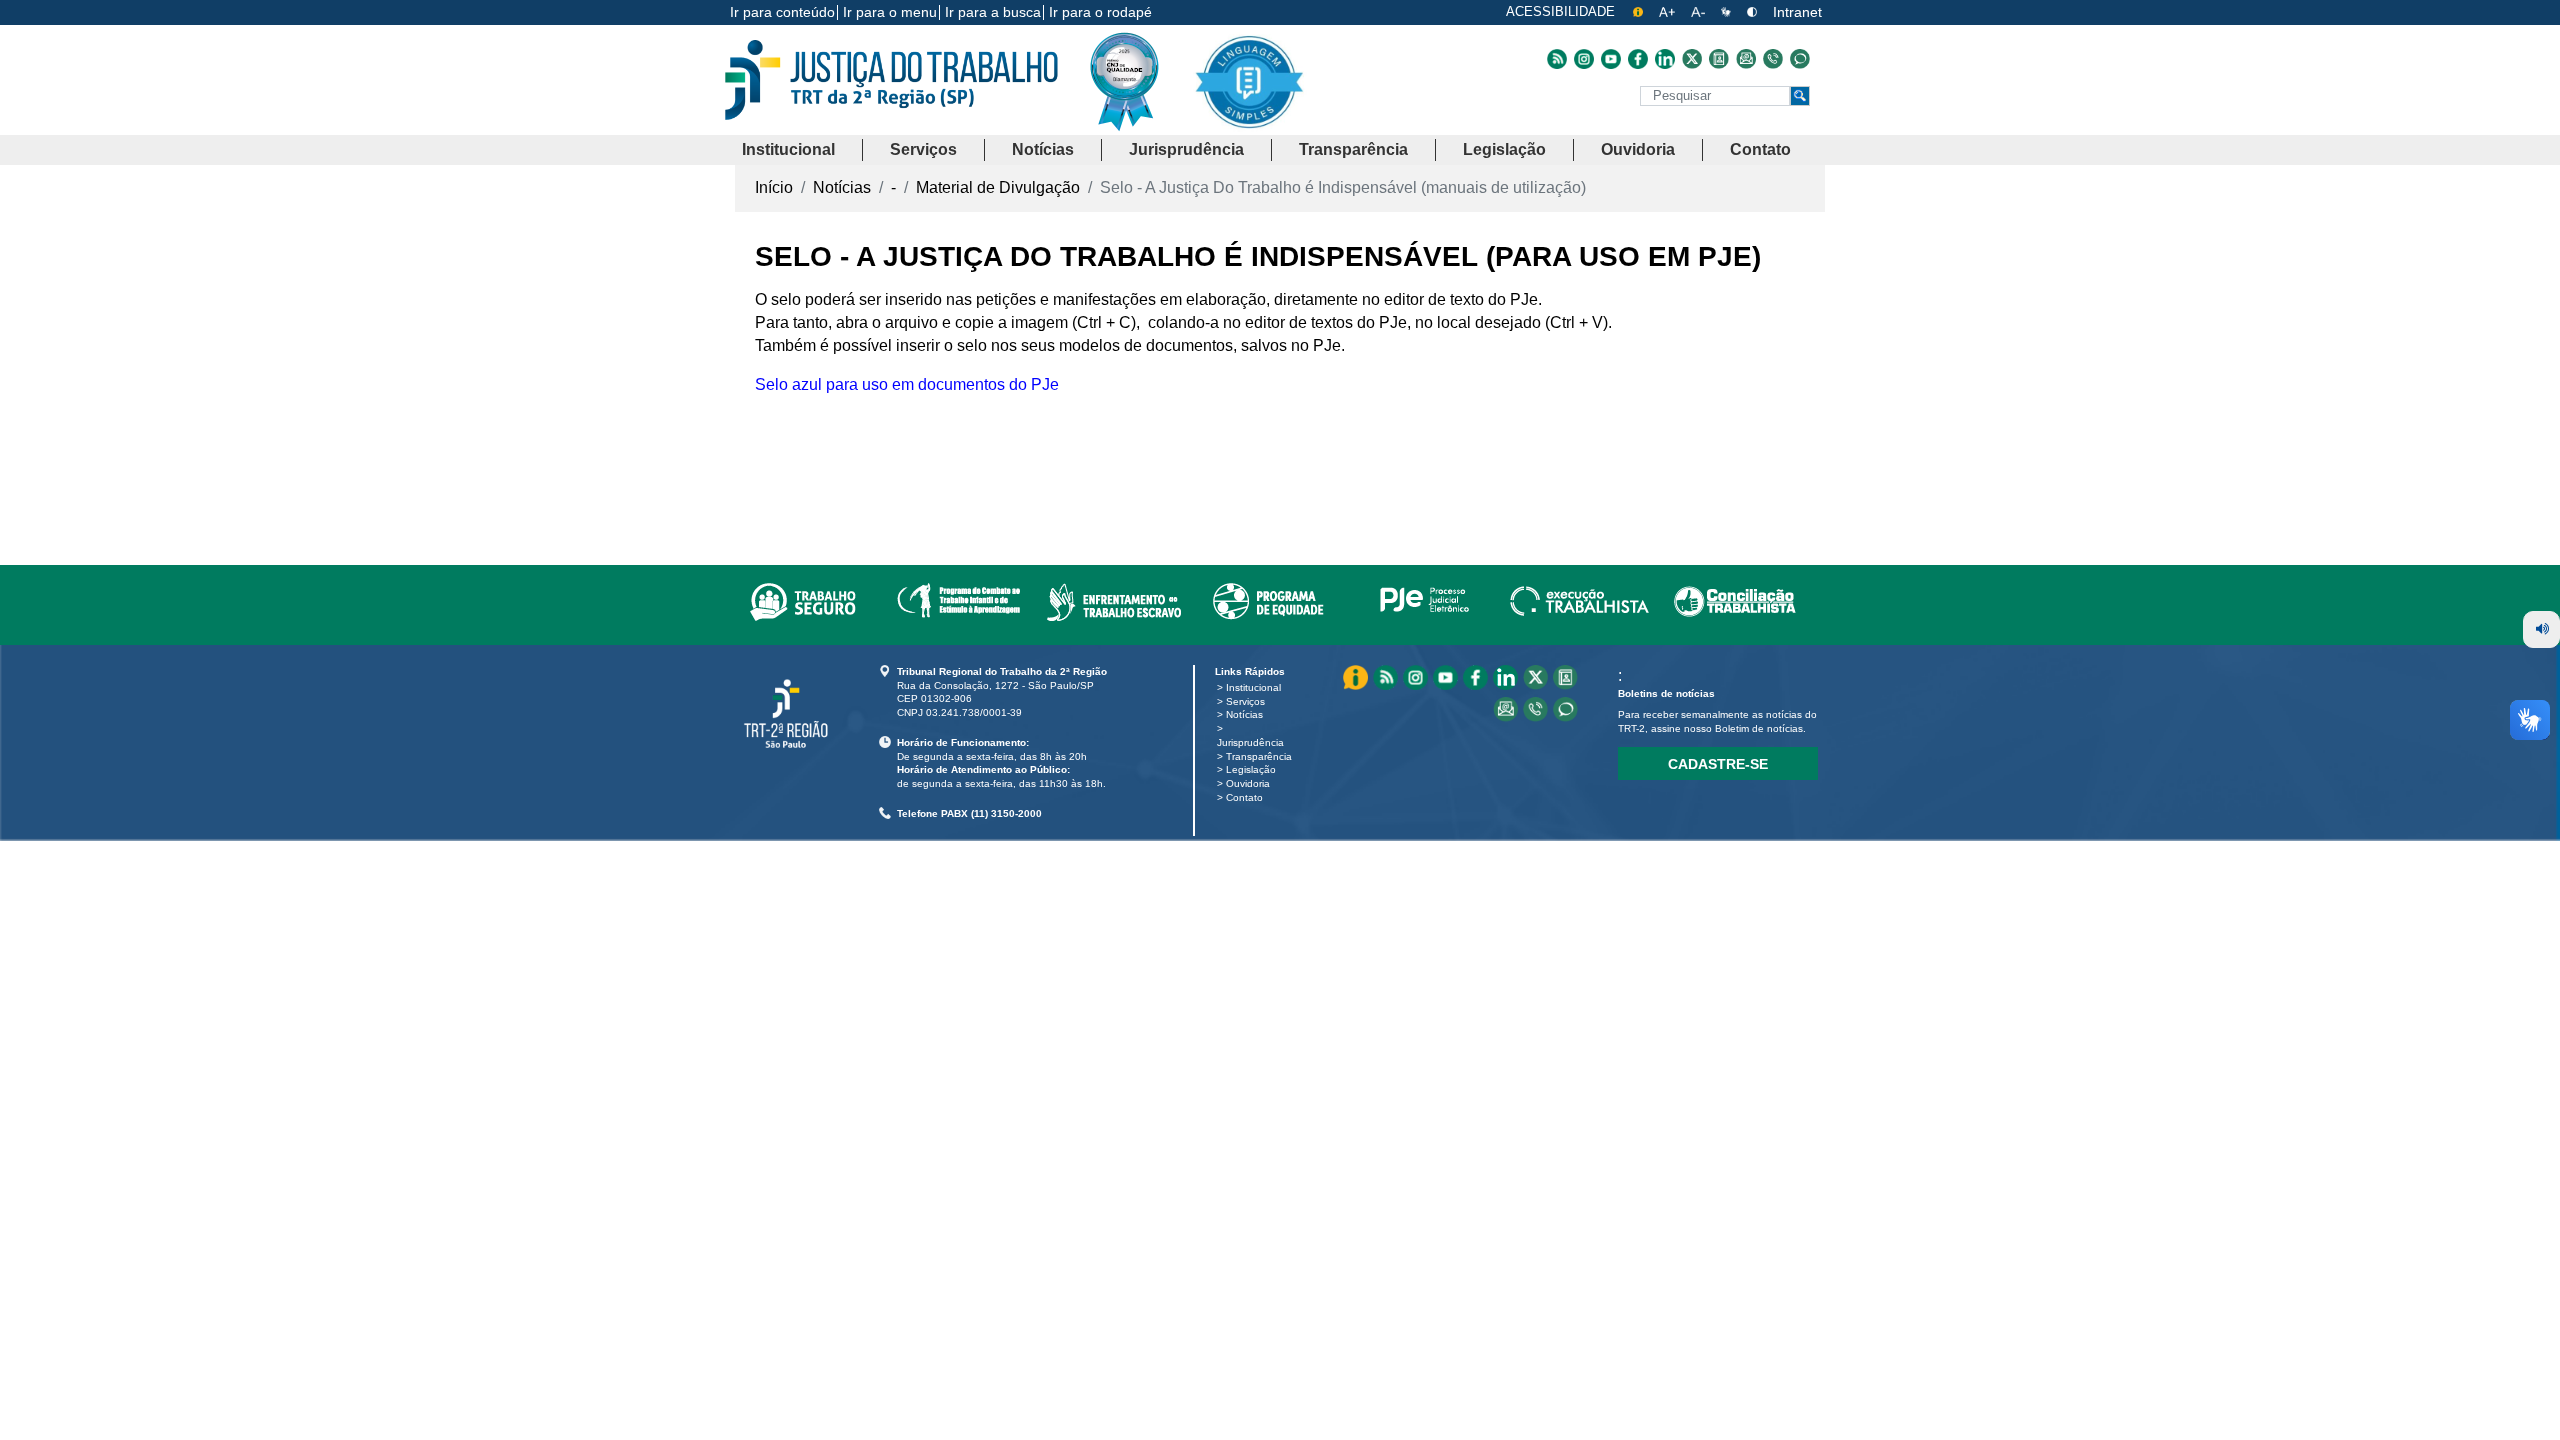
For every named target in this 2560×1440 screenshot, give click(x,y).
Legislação (1251, 769)
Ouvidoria (1248, 783)
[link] (802, 598)
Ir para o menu (890, 12)
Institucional (1253, 687)
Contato (1244, 797)
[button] (788, 150)
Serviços (1245, 701)
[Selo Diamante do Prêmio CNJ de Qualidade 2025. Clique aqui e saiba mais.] (1140, 122)
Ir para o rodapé (1100, 12)
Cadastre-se (1718, 764)
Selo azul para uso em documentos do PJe (907, 384)
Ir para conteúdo (782, 12)
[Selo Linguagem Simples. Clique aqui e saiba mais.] (1248, 97)
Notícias (1244, 714)
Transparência (1259, 756)
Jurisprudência (1250, 742)
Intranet (1797, 12)
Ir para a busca (993, 12)
